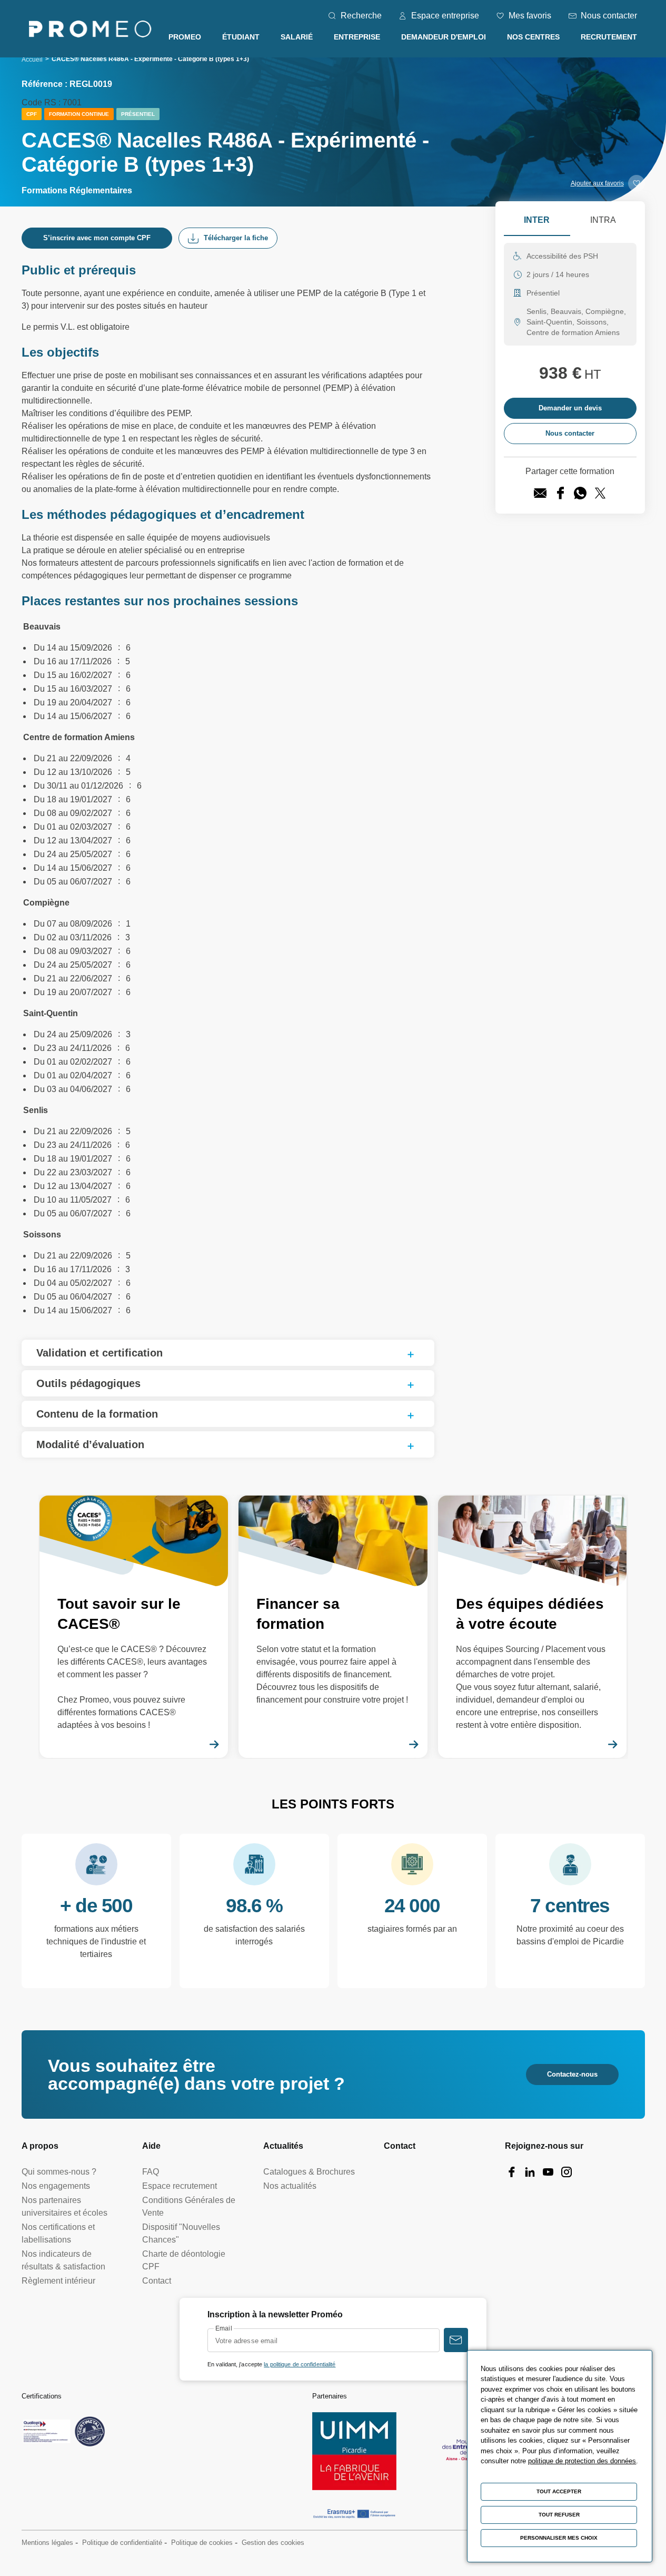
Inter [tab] (537, 220)
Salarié (297, 37)
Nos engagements (56, 2186)
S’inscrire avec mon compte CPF (97, 238)
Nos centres (533, 37)
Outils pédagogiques (88, 1383)
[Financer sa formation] (333, 1627)
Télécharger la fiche (236, 238)
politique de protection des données (582, 2461)
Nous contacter (609, 16)
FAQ (151, 2172)
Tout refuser (559, 2515)
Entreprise (357, 37)
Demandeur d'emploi (444, 37)
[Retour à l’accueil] (90, 31)
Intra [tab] (603, 220)
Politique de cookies (202, 2543)
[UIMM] (354, 2451)
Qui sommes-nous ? (59, 2172)
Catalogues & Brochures (309, 2172)
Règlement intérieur (58, 2281)
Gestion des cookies (273, 2543)
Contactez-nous (572, 2074)
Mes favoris (530, 16)
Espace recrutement (180, 2186)
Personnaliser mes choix (559, 2538)
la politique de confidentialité (300, 2364)
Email (224, 2328)
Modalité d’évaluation (90, 1444)
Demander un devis (570, 408)
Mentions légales (47, 2543)
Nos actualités (290, 2186)
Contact (157, 2281)
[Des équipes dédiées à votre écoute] (533, 1627)
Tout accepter (559, 2491)
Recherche (361, 16)
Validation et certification (100, 1353)
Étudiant (241, 37)
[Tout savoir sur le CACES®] (134, 1627)
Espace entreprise (445, 16)
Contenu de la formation (97, 1414)
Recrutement (609, 37)
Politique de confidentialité (122, 2543)
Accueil (32, 60)
